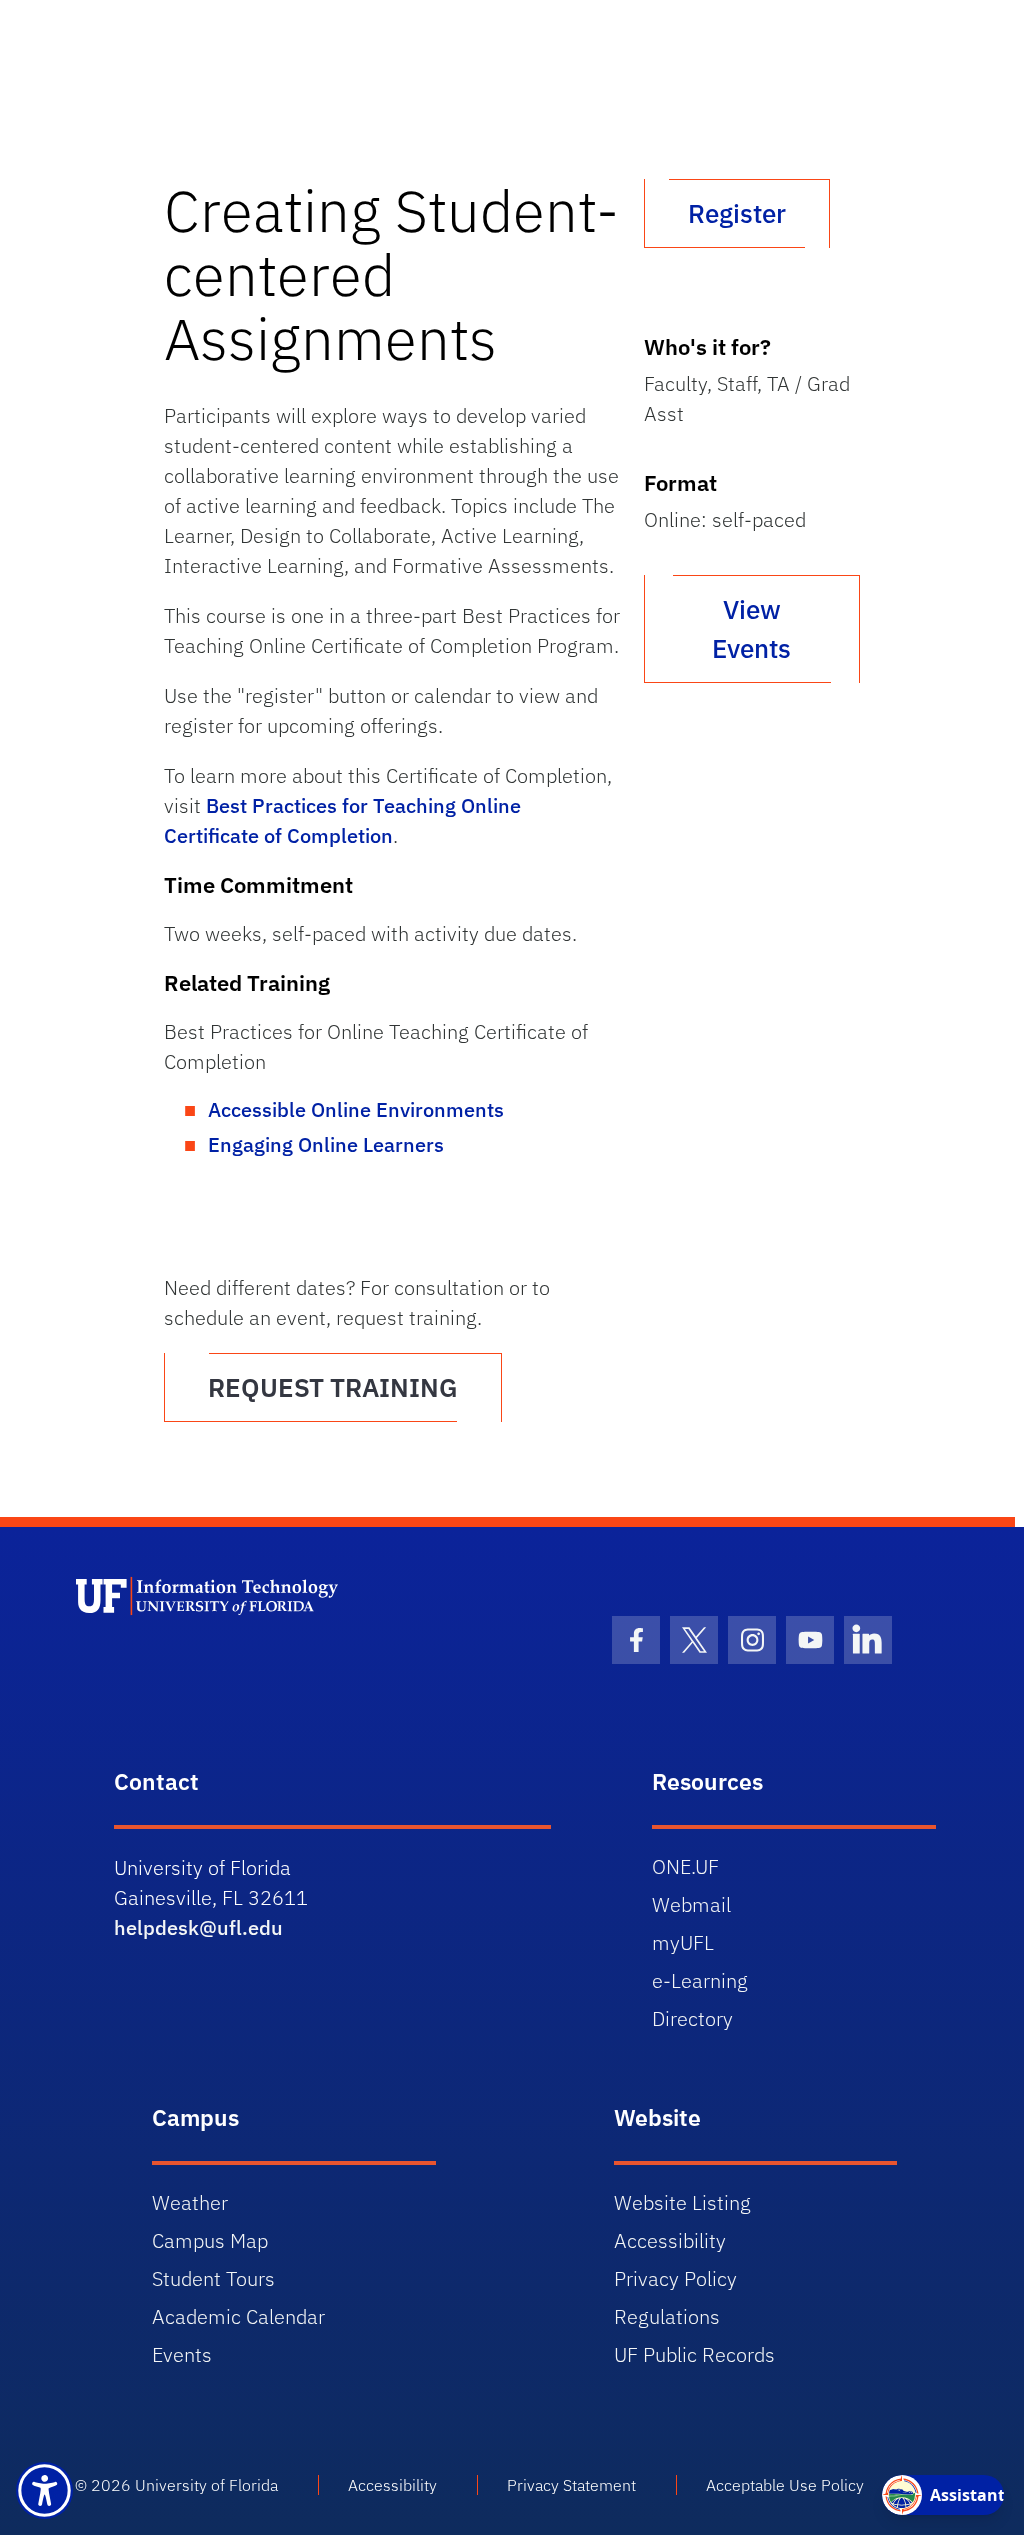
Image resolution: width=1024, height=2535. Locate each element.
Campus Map (210, 2240)
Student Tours (213, 2278)
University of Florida (206, 2485)
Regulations (667, 2316)
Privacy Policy (675, 2278)
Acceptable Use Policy (785, 2485)
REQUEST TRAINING (333, 1387)
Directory (692, 2018)
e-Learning (700, 1980)
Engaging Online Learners (326, 1144)
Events (182, 2354)
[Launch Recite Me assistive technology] (44, 2490)
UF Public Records (694, 2354)
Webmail (691, 1904)
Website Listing (682, 2202)
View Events (751, 628)
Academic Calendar (238, 2316)
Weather (190, 2202)
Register (737, 213)
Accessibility (670, 2240)
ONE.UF (685, 1866)
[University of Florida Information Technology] (294, 1650)
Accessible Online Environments (356, 1109)
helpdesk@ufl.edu (198, 1927)
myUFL (683, 1942)
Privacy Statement (571, 2485)
